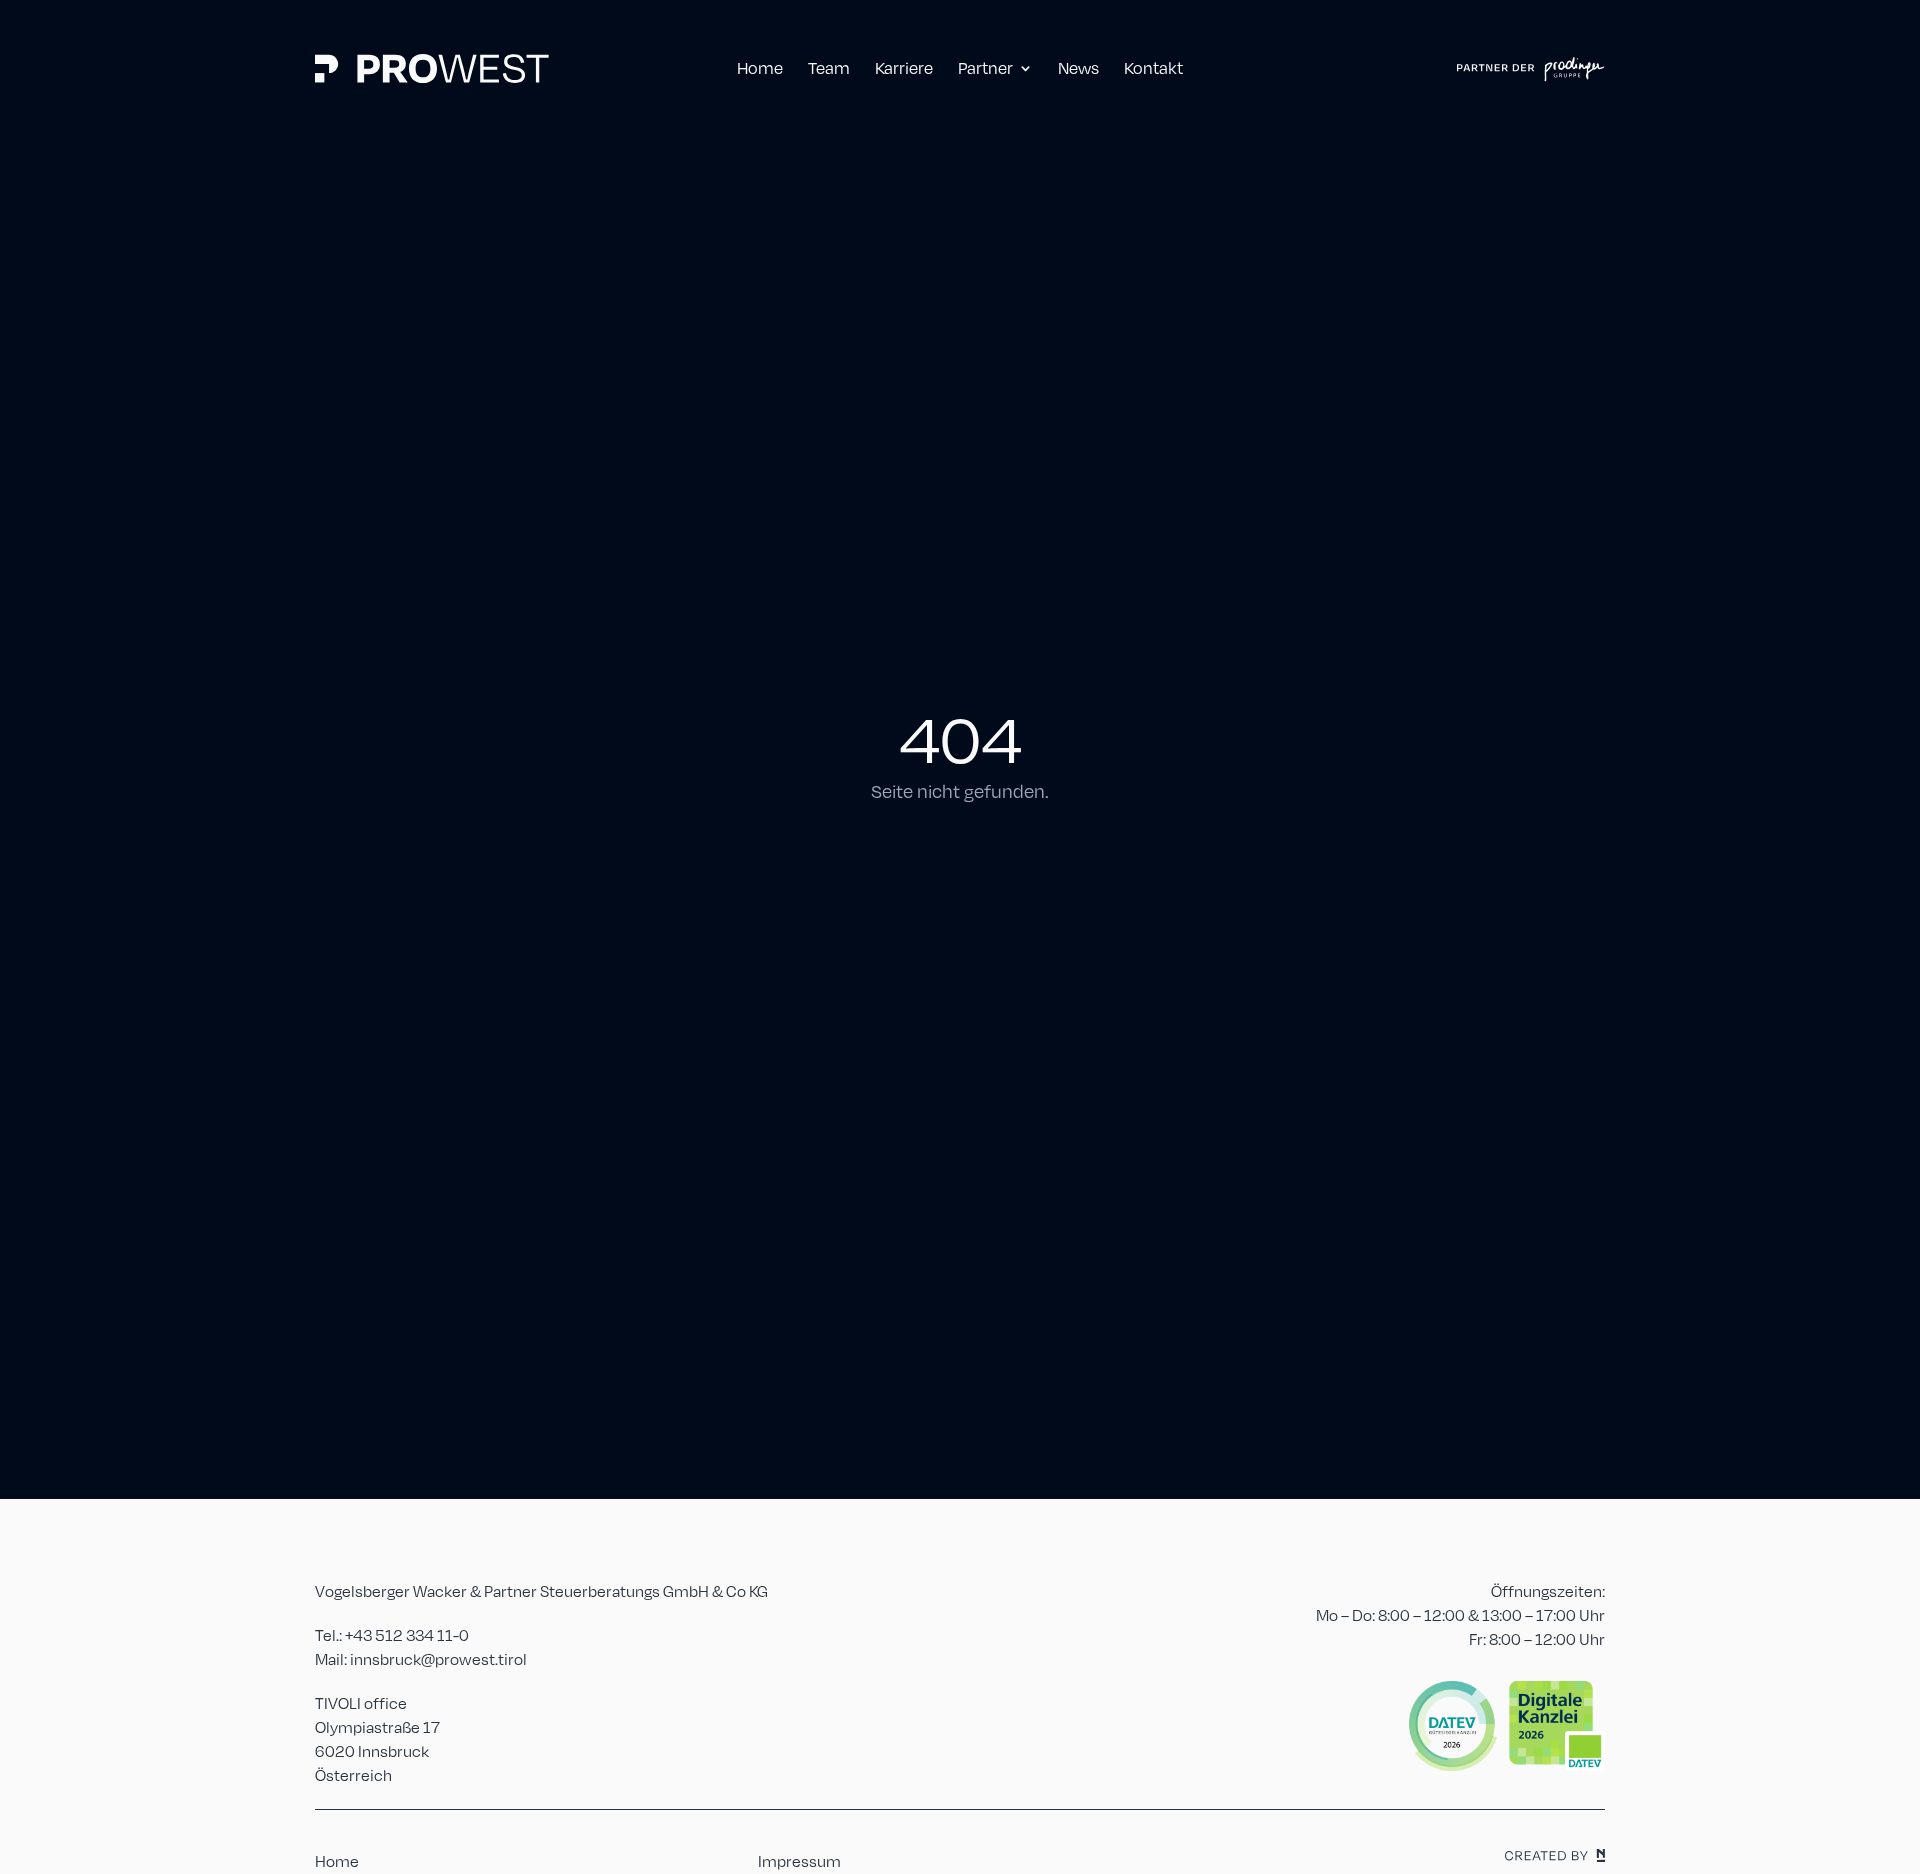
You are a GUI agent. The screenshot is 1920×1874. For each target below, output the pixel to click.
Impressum (799, 1860)
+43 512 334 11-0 (407, 1634)
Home (337, 1860)
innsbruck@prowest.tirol (438, 1658)
